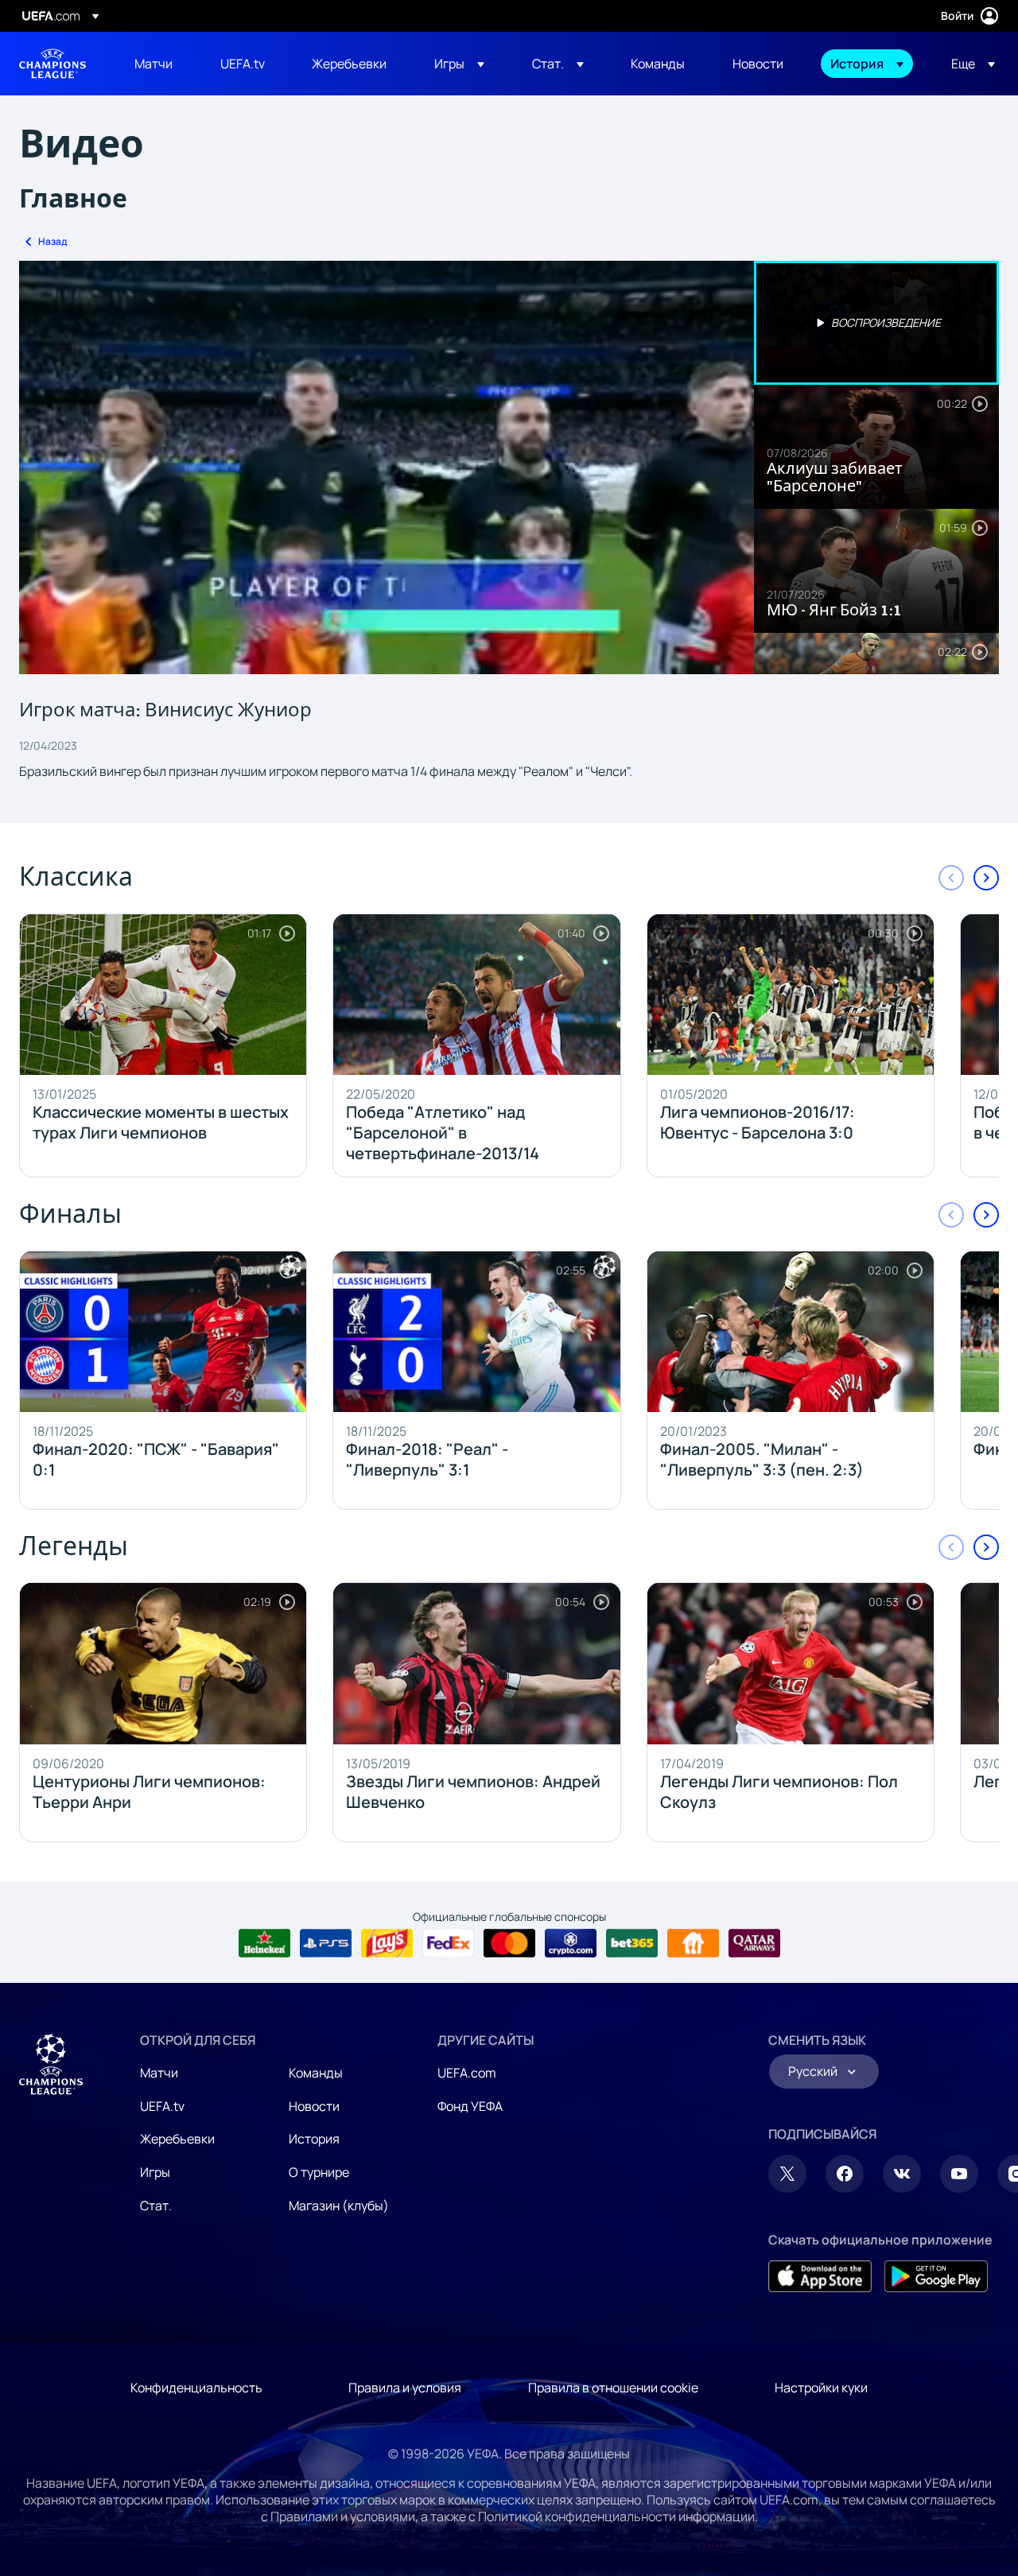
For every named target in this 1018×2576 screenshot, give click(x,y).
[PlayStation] (326, 1943)
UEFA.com (467, 2073)
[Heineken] (264, 1943)
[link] (153, 64)
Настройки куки (821, 2388)
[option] (876, 323)
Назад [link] (52, 241)
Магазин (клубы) (339, 2206)
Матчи (159, 2073)
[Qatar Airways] (754, 1943)
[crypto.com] (571, 1943)
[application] (387, 467)
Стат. (156, 2206)
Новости (314, 2106)
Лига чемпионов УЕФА (52, 64)
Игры (155, 2172)
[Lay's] (387, 1943)
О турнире (319, 2172)
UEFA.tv (162, 2106)
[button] (459, 64)
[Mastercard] (509, 1943)
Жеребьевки (177, 2139)
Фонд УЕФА (470, 2106)
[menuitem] (157, 64)
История (314, 2139)
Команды (316, 2073)
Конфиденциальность (196, 2388)
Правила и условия (405, 2388)
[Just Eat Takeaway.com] (693, 1943)
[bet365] (632, 1943)
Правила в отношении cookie (613, 2388)
